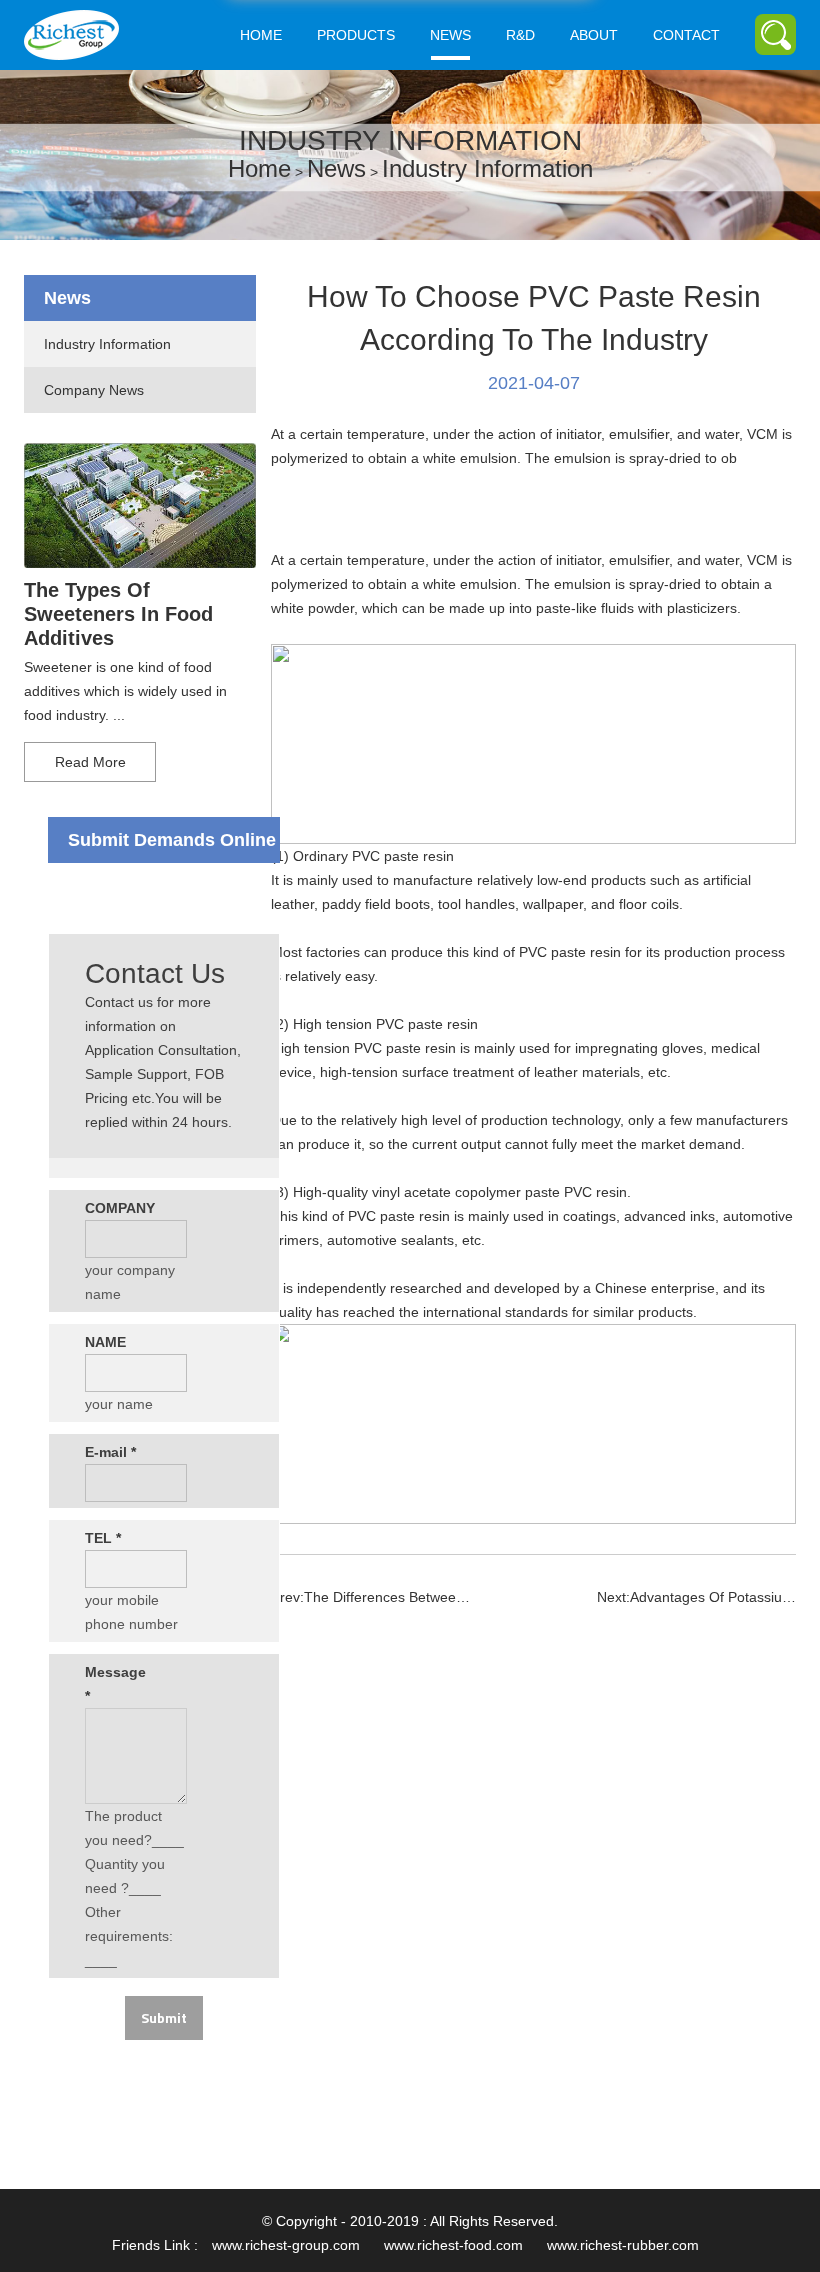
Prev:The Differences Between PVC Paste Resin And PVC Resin (370, 1597)
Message (112, 1684)
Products (356, 35)
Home (261, 35)
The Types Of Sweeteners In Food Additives (118, 614)
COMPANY (112, 1208)
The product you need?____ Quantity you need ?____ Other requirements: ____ (134, 1888)
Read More (90, 762)
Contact (686, 35)
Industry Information (487, 168)
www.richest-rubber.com (623, 2245)
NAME (105, 1342)
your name (119, 1404)
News (450, 35)
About (594, 35)
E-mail (110, 1452)
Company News (94, 390)
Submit (164, 2017)
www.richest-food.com (453, 2245)
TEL (103, 1538)
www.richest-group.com (286, 2245)
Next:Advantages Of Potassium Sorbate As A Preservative (696, 1597)
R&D (520, 35)
